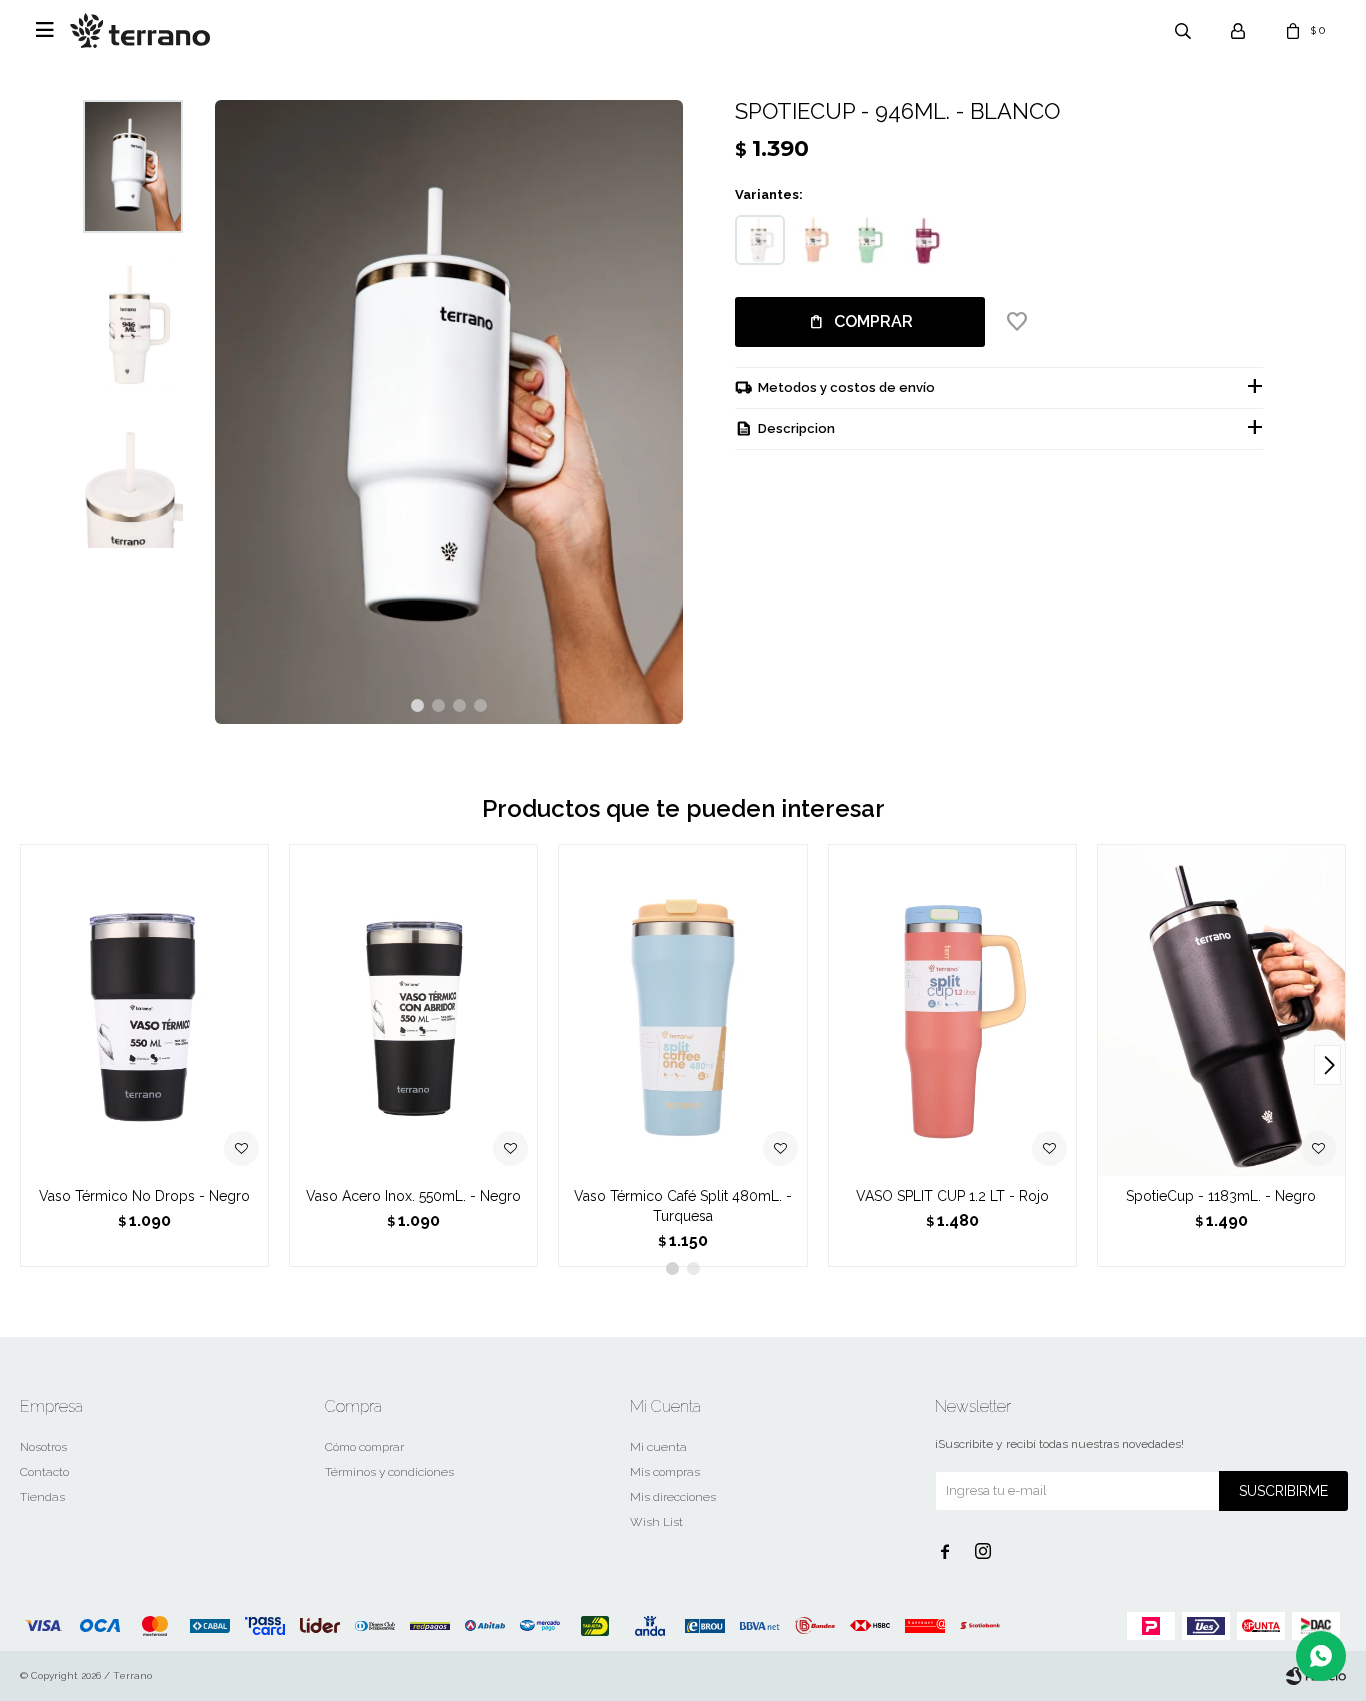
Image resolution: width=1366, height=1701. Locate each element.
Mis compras (665, 1472)
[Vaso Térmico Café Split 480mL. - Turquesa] (682, 1010)
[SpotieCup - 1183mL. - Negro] (1221, 1010)
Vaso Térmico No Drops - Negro (144, 1196)
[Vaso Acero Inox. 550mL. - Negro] (413, 1010)
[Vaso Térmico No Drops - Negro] (144, 1010)
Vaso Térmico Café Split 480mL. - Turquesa (683, 1206)
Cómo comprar (364, 1447)
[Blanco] (760, 240)
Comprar (873, 321)
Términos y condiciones (389, 1472)
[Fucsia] (925, 240)
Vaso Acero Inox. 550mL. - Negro (413, 1196)
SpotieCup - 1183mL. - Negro (1221, 1196)
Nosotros (43, 1447)
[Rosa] (815, 240)
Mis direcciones (673, 1497)
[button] (417, 705)
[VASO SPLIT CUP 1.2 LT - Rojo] (952, 1010)
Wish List (656, 1522)
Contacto (44, 1472)
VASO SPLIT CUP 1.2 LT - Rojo (952, 1196)
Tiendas (42, 1497)
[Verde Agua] (870, 240)
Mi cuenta (658, 1447)
